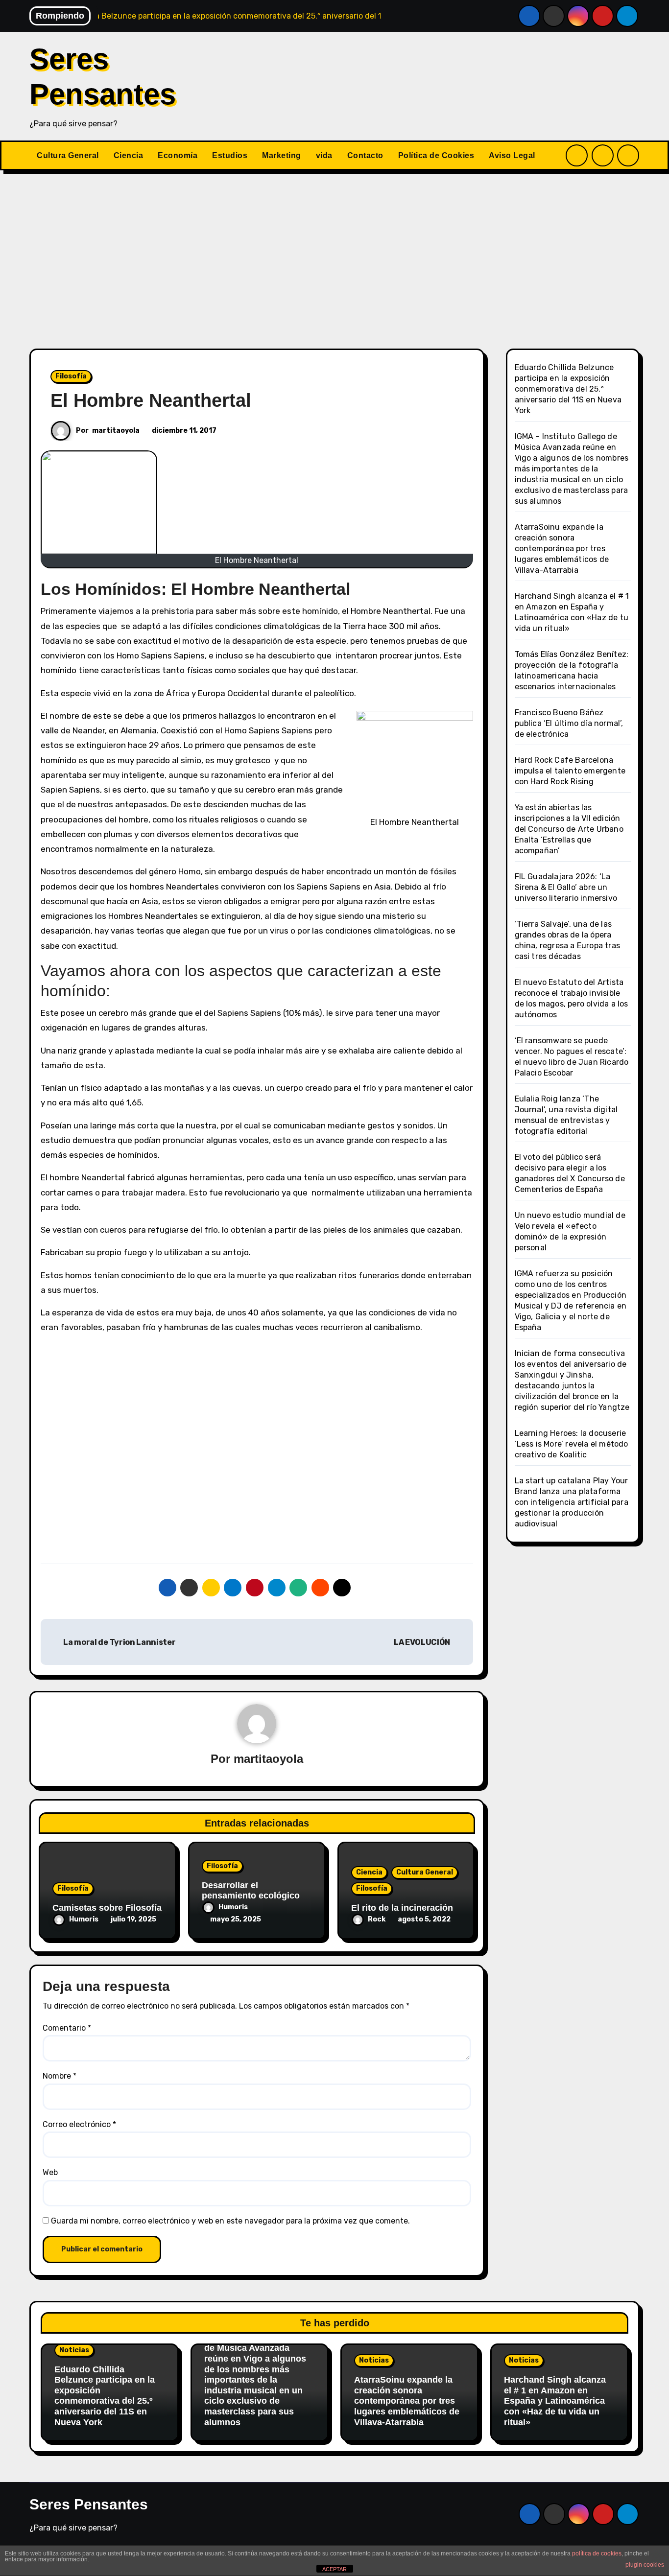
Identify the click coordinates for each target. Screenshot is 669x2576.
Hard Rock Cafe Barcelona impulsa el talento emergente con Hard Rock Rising (570, 771)
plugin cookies (645, 2565)
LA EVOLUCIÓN (423, 1642)
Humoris (84, 1919)
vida (324, 155)
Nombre (60, 2076)
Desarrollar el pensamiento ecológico (251, 1891)
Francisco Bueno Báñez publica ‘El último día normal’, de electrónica (569, 723)
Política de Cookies (436, 155)
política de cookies (597, 2553)
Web (50, 2172)
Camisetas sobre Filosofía (107, 1908)
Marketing (282, 155)
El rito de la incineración (402, 1908)
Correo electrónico (79, 2124)
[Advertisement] (334, 254)
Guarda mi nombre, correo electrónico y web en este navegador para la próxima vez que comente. (230, 2221)
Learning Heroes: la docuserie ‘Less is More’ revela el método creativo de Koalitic (572, 1444)
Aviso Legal (512, 155)
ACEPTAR (334, 2569)
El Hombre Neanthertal (151, 400)
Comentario (67, 2028)
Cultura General (68, 155)
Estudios (230, 155)
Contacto (365, 155)
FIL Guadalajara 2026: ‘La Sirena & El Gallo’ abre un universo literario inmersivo (566, 887)
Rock (377, 1919)
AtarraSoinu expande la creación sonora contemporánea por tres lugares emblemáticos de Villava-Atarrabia (562, 549)
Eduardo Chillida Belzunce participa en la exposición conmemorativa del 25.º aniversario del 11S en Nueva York (568, 389)
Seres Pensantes (89, 2504)
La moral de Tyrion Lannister (119, 1642)
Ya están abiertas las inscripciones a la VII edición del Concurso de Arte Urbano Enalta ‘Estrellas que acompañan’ (569, 829)
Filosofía (71, 376)
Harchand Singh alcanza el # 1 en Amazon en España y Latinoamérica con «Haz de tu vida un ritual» (555, 2401)
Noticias (74, 2350)
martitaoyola (116, 431)
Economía (178, 155)
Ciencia (129, 155)
